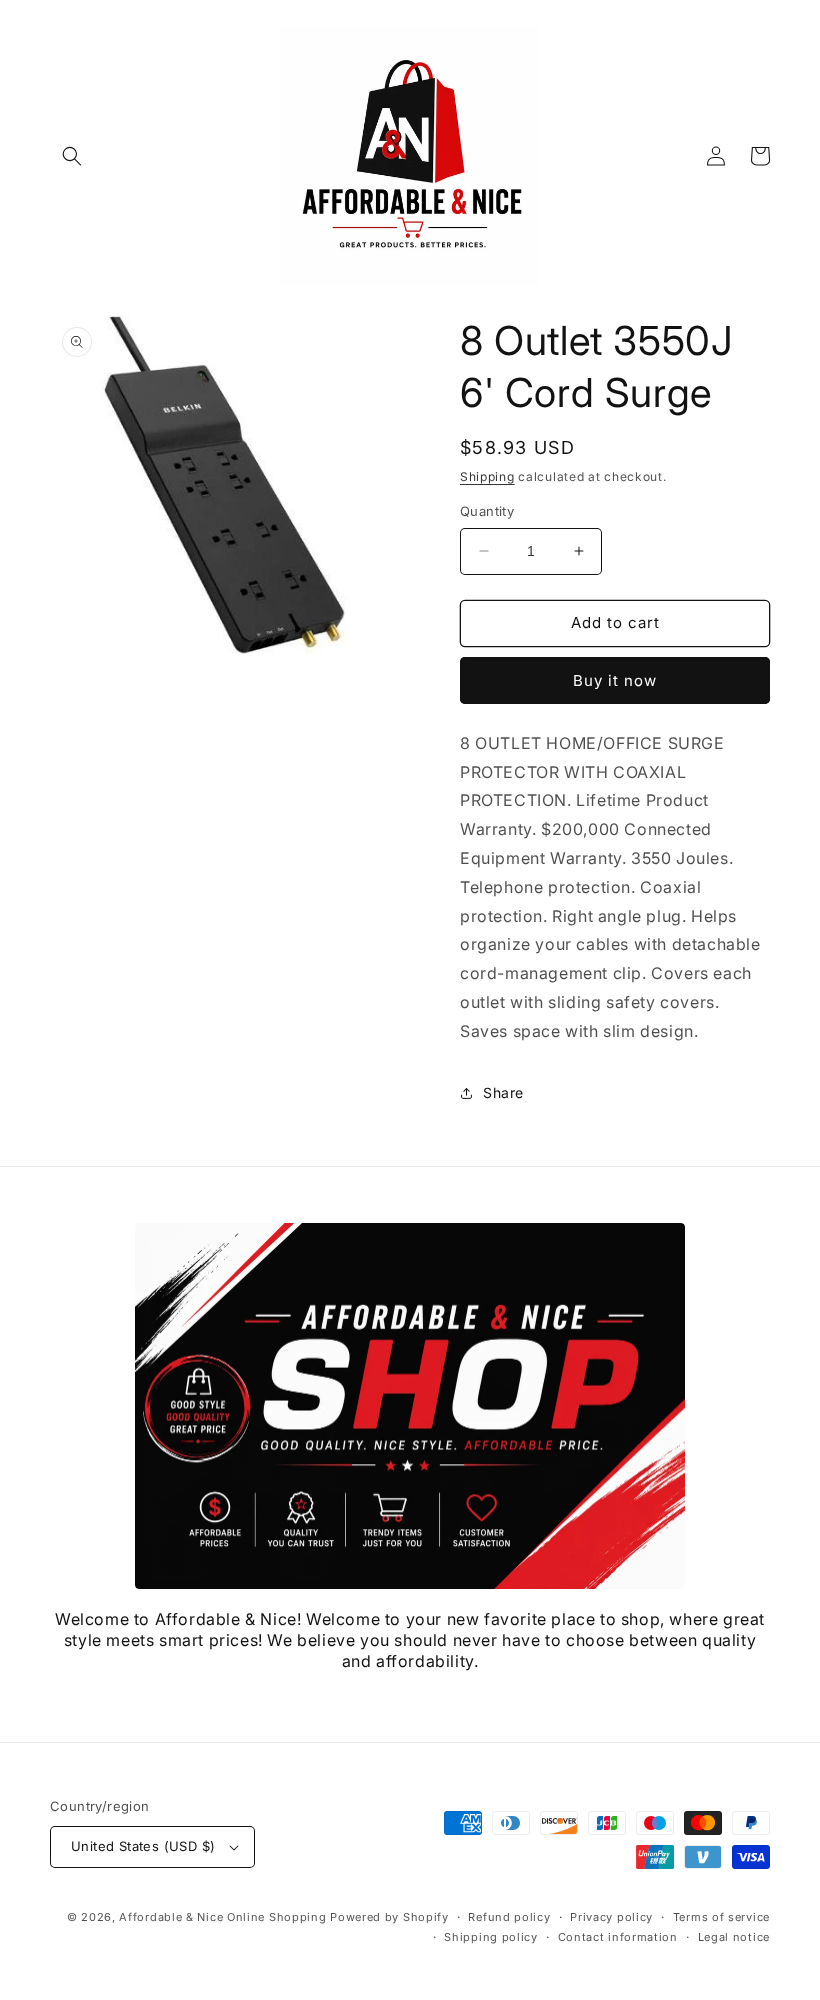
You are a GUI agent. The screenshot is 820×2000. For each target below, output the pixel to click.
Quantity (487, 511)
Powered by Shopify (389, 1917)
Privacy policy (611, 1917)
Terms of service (721, 1917)
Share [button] (503, 1092)
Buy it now (615, 680)
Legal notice (734, 1937)
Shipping (487, 476)
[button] (72, 156)
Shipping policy (491, 1937)
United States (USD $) (143, 1846)
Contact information (618, 1937)
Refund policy (509, 1917)
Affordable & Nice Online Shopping (222, 1917)
